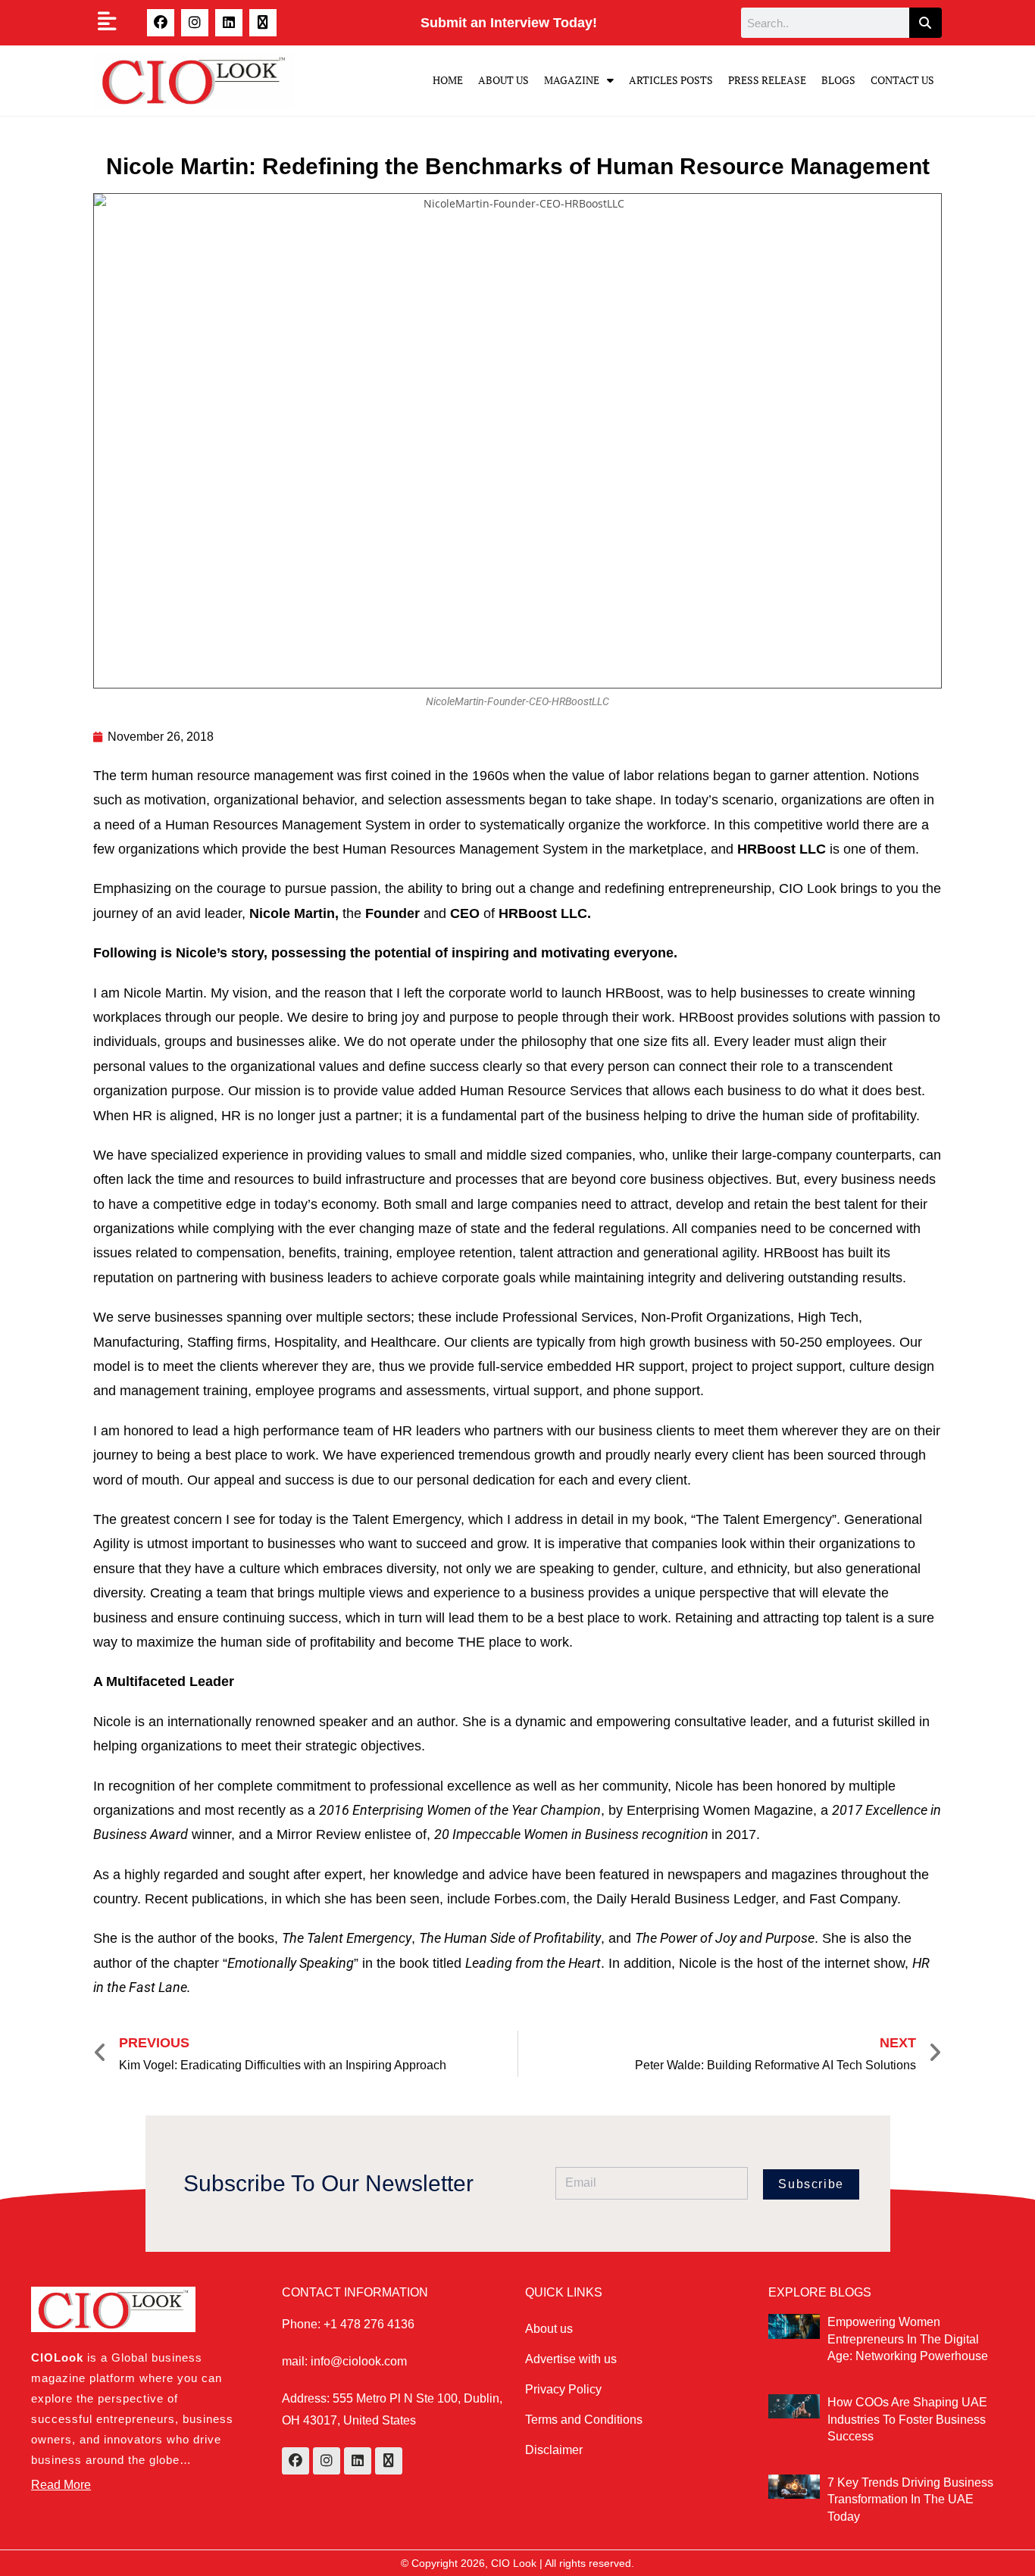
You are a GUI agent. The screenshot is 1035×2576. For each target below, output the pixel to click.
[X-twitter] (263, 23)
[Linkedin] (229, 23)
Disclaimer (554, 2450)
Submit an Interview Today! (509, 23)
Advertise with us (571, 2359)
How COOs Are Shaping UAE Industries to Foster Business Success (907, 2419)
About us (549, 2329)
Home (448, 80)
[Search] (926, 23)
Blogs (838, 80)
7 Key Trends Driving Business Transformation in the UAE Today (910, 2500)
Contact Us (902, 80)
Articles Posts (671, 80)
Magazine (572, 80)
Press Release (767, 80)
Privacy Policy (563, 2389)
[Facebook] (161, 23)
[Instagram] (195, 23)
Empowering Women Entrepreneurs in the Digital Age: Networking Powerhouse (908, 2339)
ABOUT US (503, 80)
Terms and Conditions (584, 2420)
